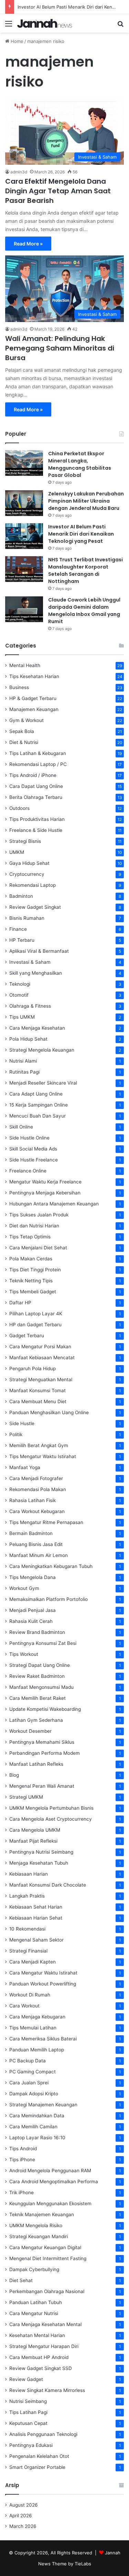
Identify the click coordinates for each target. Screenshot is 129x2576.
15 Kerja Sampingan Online (39, 1105)
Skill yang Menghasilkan (36, 973)
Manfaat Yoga (25, 1467)
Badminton (21, 896)
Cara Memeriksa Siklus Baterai (43, 2039)
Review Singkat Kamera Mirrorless (47, 2390)
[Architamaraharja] (45, 23)
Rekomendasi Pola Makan (38, 1489)
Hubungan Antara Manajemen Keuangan (54, 1204)
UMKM (17, 852)
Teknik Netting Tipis (31, 1281)
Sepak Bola (22, 731)
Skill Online (21, 1127)
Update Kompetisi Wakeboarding (45, 1709)
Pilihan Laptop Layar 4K (36, 1314)
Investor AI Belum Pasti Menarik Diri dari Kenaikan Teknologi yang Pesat (81, 534)
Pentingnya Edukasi (31, 2445)
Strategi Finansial (28, 1951)
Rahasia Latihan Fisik (33, 1500)
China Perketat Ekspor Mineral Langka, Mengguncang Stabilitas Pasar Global (80, 464)
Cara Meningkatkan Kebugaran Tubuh (51, 1566)
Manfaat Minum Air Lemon (39, 1555)
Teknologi (20, 984)
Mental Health (25, 665)
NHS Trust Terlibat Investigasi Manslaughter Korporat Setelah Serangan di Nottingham (85, 570)
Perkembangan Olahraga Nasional (47, 2291)
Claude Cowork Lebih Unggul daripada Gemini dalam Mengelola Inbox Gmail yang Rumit (84, 611)
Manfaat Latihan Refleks (36, 1764)
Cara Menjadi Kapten (33, 1962)
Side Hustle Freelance (34, 1160)
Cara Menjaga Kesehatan (37, 1028)
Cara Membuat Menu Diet (38, 1401)
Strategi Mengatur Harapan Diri (44, 2346)
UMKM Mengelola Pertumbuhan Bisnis (51, 1808)
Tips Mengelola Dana (33, 1577)
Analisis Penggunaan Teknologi (43, 2434)
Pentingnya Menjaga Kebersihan (45, 1193)
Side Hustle (22, 1423)
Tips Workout (24, 1654)
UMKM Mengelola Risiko (36, 2225)
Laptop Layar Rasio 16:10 (37, 2138)
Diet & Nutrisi (24, 742)
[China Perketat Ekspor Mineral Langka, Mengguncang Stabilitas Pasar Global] (24, 463)
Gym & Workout (26, 720)
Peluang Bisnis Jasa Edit (36, 1544)
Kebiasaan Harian (29, 1874)
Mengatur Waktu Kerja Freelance (45, 1182)
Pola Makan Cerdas (31, 1259)
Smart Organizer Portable (37, 2467)
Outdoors (19, 808)
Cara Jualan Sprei (29, 2083)
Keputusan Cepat (28, 2423)
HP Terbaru (22, 940)
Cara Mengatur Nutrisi (34, 2313)
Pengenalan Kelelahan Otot (39, 2456)
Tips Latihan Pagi (28, 2412)
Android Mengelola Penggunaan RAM (50, 2171)
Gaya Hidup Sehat (29, 863)
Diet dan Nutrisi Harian (34, 1226)
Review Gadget (26, 2379)
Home (16, 41)
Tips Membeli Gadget (33, 1292)
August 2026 (24, 2505)
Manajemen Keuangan (34, 709)
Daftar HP (20, 1303)
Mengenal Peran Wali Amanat (42, 1786)
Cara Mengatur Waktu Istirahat (43, 1973)
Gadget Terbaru (27, 1336)
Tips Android (23, 2149)
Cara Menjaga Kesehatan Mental (45, 2324)
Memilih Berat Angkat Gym (39, 1445)
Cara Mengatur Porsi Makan (40, 1347)
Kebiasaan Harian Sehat (36, 1918)
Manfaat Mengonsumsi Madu (41, 1687)
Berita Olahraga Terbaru (36, 797)
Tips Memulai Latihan (33, 2028)
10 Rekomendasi (27, 1929)
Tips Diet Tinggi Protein (35, 1270)
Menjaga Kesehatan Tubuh (39, 1863)
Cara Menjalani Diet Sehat (38, 1248)
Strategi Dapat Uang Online (40, 1665)
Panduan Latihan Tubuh (36, 2302)
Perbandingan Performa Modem (45, 1753)
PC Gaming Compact (33, 2072)
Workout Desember (30, 1731)
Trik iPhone (21, 2193)
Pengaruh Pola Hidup (33, 1369)
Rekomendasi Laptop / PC (38, 764)
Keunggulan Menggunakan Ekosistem (50, 2203)
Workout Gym (24, 1588)
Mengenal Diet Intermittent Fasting (48, 2258)
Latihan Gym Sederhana (36, 1720)
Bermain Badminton (31, 1533)
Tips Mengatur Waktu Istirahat (43, 1456)
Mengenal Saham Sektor (36, 1940)
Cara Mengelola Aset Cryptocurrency (51, 1819)
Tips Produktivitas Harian (37, 819)
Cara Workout (24, 2006)
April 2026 (21, 2516)
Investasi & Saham (30, 962)
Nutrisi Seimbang (28, 2401)
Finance (18, 929)
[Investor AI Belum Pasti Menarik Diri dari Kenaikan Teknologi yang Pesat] (24, 536)
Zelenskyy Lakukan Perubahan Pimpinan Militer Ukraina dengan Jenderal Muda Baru (86, 501)
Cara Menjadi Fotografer (36, 1478)
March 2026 (23, 2526)
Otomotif (19, 995)
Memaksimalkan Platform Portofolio (49, 1599)
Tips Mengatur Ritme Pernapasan (46, 1522)
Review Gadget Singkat (35, 907)
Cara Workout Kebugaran (37, 1511)
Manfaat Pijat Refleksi (33, 1841)
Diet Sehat (21, 2280)
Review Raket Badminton (37, 1676)
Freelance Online (28, 1171)
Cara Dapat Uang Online (36, 786)
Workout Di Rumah (30, 1995)
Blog (14, 1775)
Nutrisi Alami (23, 1061)
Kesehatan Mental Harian (37, 2335)
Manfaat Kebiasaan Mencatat (42, 1358)
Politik (16, 1434)
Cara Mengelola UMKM (35, 1830)
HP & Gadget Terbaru (33, 698)
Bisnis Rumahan (27, 918)
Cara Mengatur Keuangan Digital (45, 2247)
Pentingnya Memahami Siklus (42, 1742)
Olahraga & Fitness (30, 1006)
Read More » (28, 244)
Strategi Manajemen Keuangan (43, 2105)
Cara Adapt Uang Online (36, 1094)
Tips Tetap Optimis (30, 1237)
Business (19, 687)
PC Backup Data (28, 2061)
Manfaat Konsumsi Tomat (37, 1390)
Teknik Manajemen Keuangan (42, 2214)
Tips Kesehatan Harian (34, 676)
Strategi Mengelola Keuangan (42, 1050)
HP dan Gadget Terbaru (35, 1325)
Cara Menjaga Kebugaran (37, 2017)
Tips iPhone (22, 2160)
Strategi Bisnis (25, 841)
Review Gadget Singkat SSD (41, 2368)
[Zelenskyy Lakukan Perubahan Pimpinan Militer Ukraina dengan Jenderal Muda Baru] (24, 503)
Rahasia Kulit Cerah (31, 1621)
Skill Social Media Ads (33, 1149)
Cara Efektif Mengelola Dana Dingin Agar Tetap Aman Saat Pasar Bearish (58, 191)
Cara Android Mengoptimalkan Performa (54, 2182)
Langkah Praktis (27, 1896)
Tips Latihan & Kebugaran (38, 753)
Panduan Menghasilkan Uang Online (49, 1412)
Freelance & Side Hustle (36, 830)
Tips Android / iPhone (33, 775)
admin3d (19, 172)
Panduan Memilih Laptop (37, 2050)
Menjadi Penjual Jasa (33, 1610)
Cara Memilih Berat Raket (37, 1698)
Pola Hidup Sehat (28, 1039)
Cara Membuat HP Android (39, 2357)
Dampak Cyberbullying (34, 2269)
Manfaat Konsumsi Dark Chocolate (48, 1885)
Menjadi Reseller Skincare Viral (43, 1083)
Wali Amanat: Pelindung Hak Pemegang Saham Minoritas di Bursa (60, 348)
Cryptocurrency (27, 874)
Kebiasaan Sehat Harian (36, 1907)
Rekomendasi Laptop (33, 885)
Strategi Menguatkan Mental (41, 1379)
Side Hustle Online (29, 1138)
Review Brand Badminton (37, 1632)
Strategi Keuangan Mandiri (39, 2236)
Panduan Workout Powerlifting (43, 1984)
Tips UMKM (22, 1017)
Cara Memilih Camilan (33, 2127)
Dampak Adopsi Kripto (34, 2094)
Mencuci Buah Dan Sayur (37, 1116)
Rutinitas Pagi (24, 1072)
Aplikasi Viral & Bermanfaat (39, 951)
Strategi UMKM (26, 1797)
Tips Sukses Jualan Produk (39, 1215)
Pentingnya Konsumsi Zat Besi (43, 1643)
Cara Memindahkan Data (37, 2116)
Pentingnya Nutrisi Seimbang (41, 1852)
